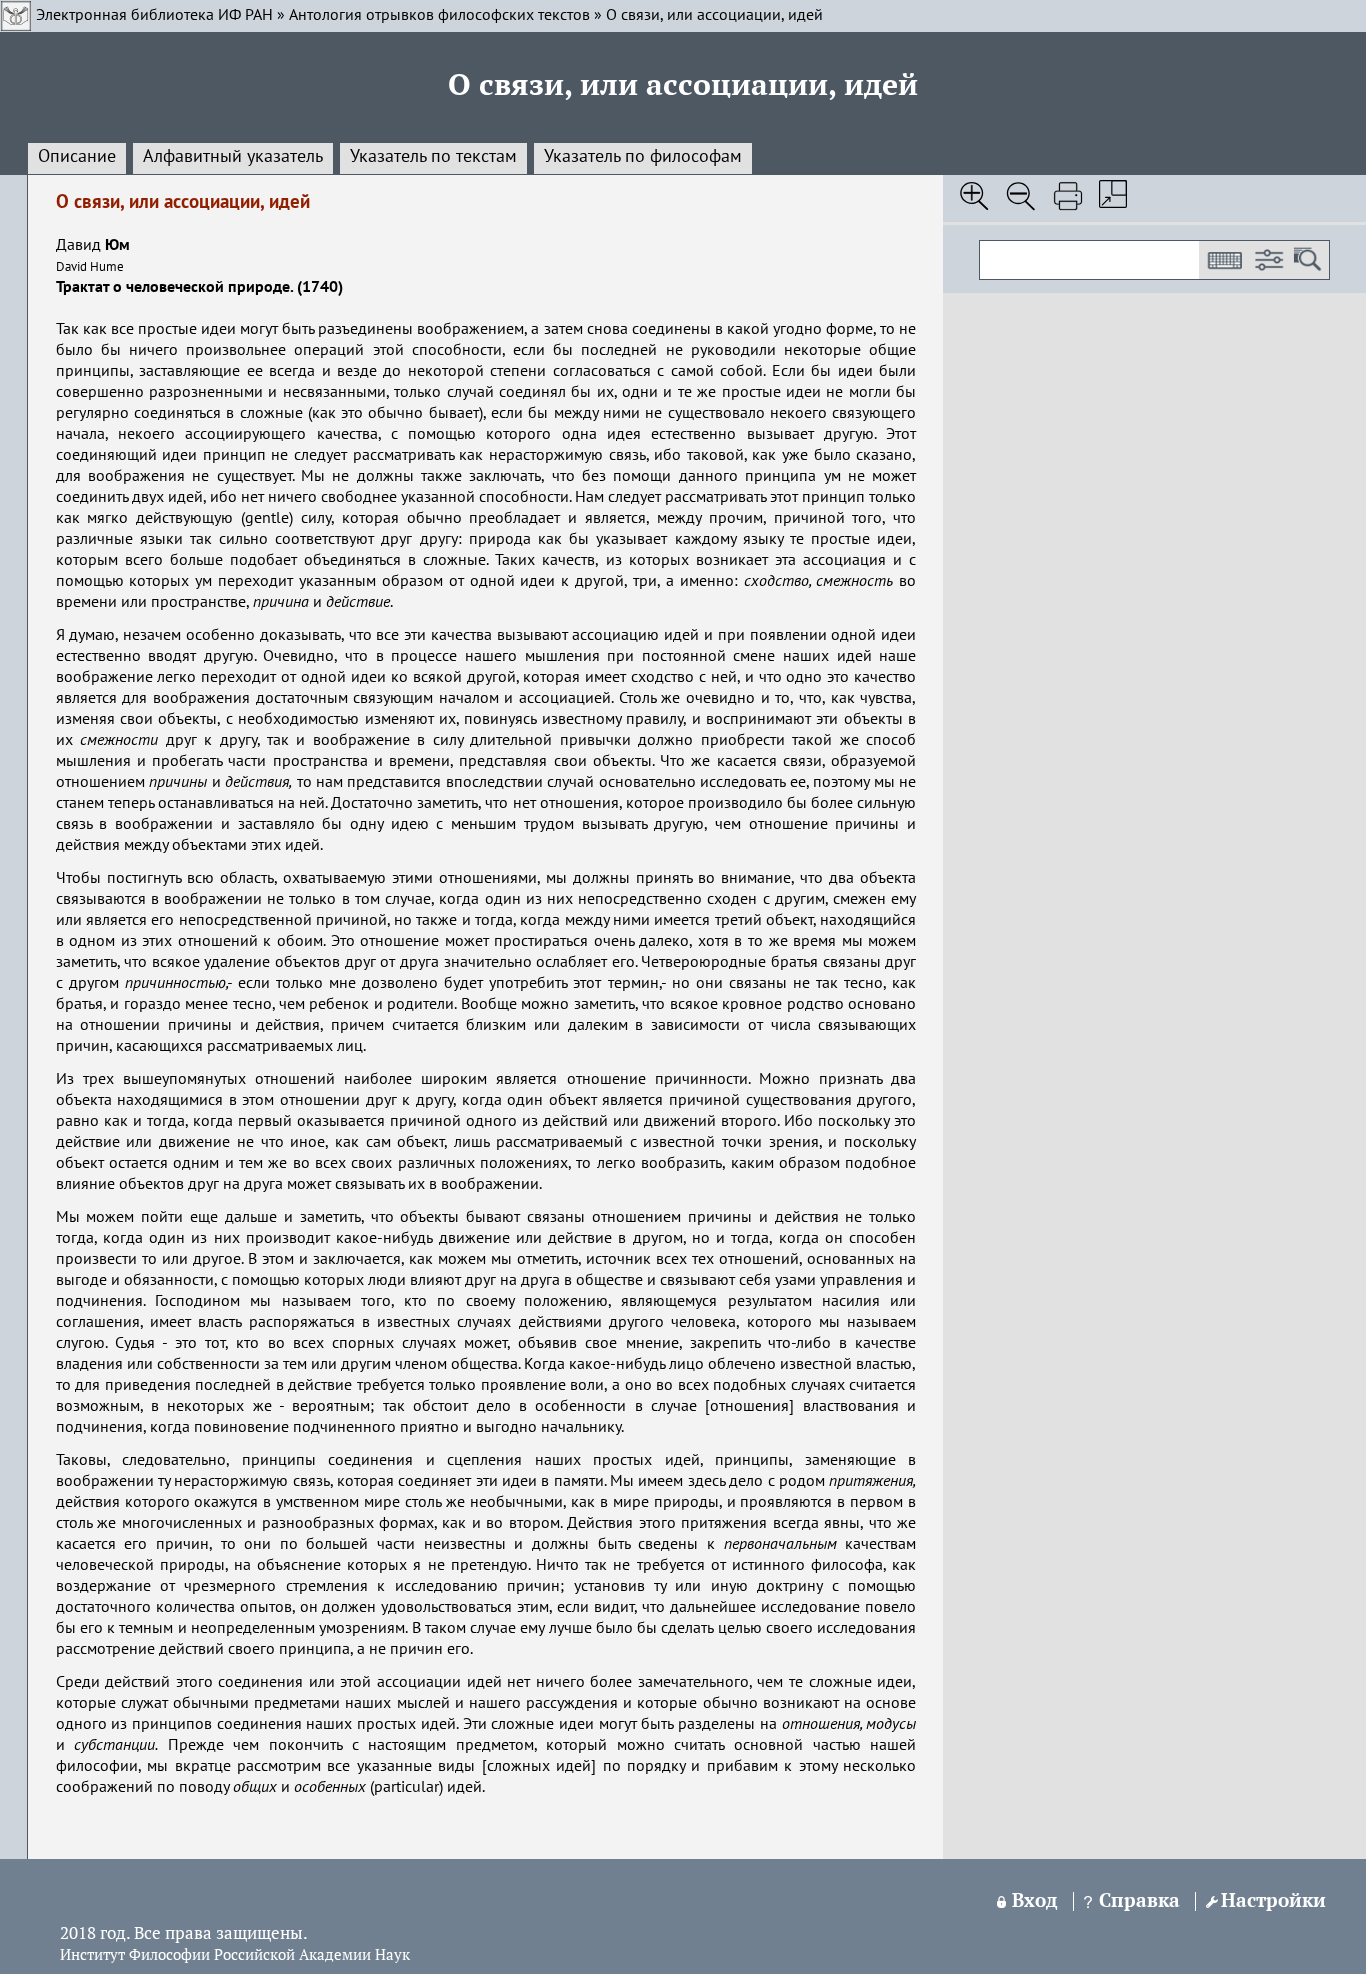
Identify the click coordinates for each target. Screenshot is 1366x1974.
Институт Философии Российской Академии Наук (235, 1956)
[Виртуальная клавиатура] (1224, 260)
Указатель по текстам (433, 157)
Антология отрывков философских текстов (439, 16)
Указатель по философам (643, 157)
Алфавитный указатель (233, 157)
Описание (77, 157)
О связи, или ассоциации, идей (714, 16)
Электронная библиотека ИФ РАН (154, 16)
